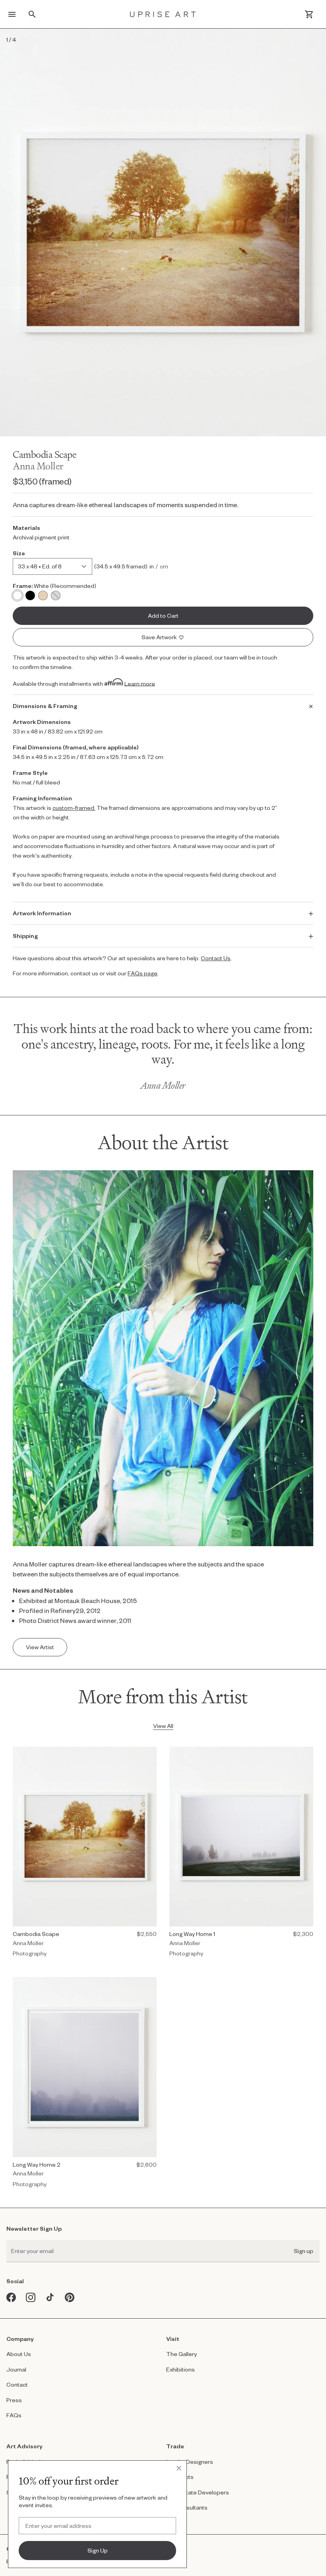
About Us (19, 2354)
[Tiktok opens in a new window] (50, 2297)
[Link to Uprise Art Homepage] (163, 14)
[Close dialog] (179, 2468)
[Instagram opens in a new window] (31, 2297)
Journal (16, 2369)
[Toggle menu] (12, 14)
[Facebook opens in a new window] (11, 2297)
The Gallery (181, 2354)
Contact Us (216, 958)
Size (19, 553)
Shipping (25, 936)
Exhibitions (180, 2369)
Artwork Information (42, 913)
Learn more (140, 683)
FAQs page (143, 973)
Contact (17, 2384)
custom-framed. (74, 808)
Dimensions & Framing (45, 706)
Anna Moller (38, 466)
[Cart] (309, 14)
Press (14, 2400)
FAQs (14, 2415)
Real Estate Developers (198, 2492)
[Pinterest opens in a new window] (70, 2297)
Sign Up (98, 2550)
